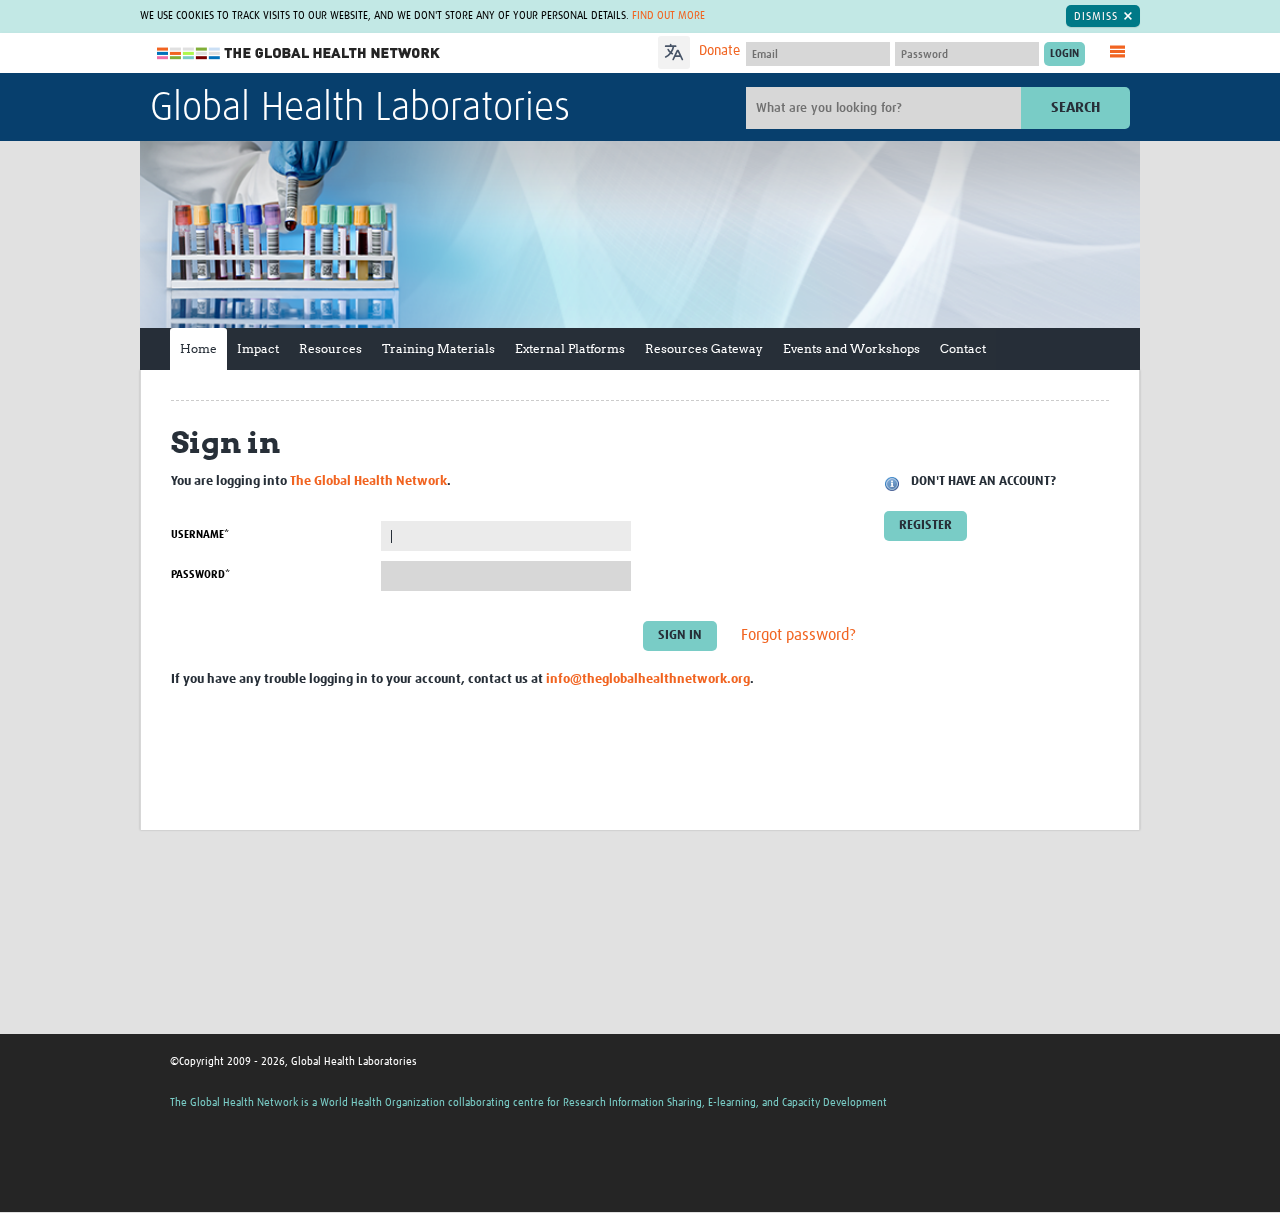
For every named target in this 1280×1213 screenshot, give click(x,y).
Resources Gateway (704, 348)
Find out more (668, 15)
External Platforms (570, 348)
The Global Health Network (299, 53)
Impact (258, 348)
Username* (200, 534)
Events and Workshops (851, 348)
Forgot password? (798, 636)
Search (1075, 107)
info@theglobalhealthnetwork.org (648, 679)
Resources (330, 348)
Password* (200, 574)
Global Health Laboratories (360, 109)
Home (198, 348)
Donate (719, 51)
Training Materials (438, 348)
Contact (963, 348)
